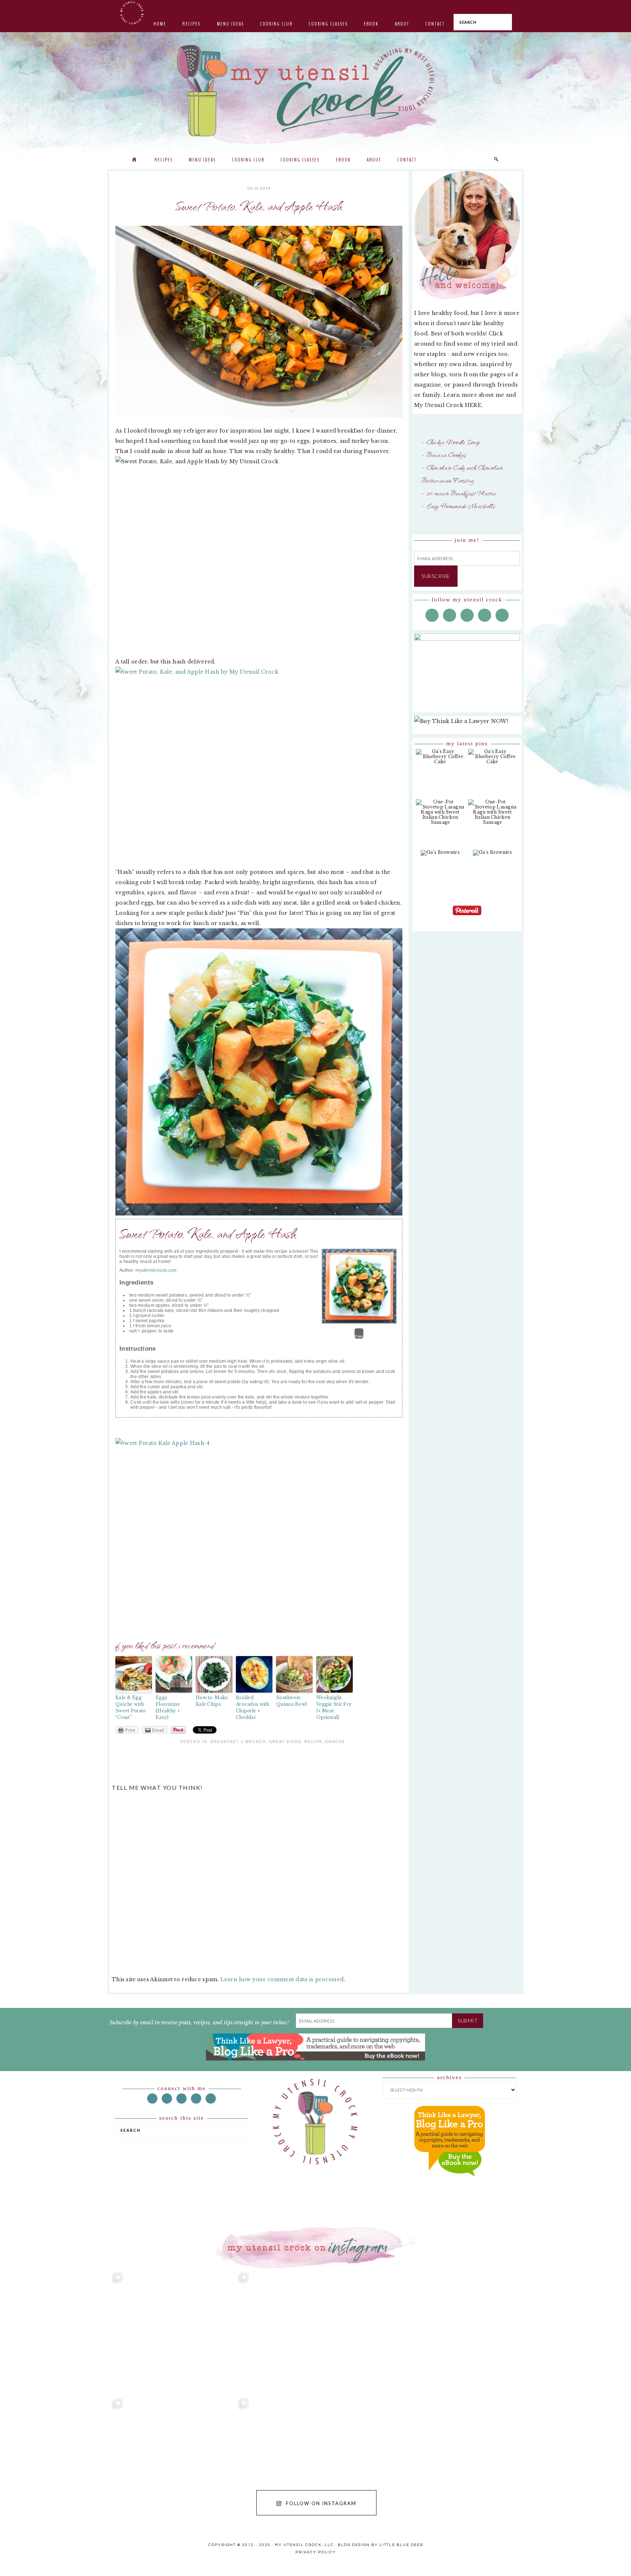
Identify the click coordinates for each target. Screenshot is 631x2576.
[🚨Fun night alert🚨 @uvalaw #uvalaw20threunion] (189, 2332)
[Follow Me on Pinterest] (467, 916)
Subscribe (436, 576)
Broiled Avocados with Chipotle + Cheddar (253, 1707)
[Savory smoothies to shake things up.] (568, 2332)
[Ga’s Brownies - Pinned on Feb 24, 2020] (440, 856)
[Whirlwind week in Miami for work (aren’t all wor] (63, 2332)
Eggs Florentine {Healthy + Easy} (168, 1707)
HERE (473, 405)
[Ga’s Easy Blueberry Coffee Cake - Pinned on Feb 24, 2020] (440, 760)
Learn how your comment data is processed (282, 1979)
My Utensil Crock (242, 132)
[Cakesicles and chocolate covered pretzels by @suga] (315, 2458)
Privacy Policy (316, 2552)
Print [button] (359, 1336)
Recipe (313, 1742)
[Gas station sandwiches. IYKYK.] (315, 2332)
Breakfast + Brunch (238, 1742)
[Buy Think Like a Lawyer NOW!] (450, 2183)
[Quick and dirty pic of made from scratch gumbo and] (442, 2458)
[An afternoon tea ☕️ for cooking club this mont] (63, 2458)
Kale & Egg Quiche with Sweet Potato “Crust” (131, 1707)
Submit (468, 2021)
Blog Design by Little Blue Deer (380, 2545)
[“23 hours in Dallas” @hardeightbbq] (189, 2458)
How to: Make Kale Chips (212, 1701)
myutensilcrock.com (156, 1270)
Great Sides (285, 1742)
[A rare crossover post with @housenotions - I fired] (568, 2458)
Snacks (335, 1742)
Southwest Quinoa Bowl (291, 1701)
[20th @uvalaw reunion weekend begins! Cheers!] (442, 2332)
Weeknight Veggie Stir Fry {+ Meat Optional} (334, 1707)
